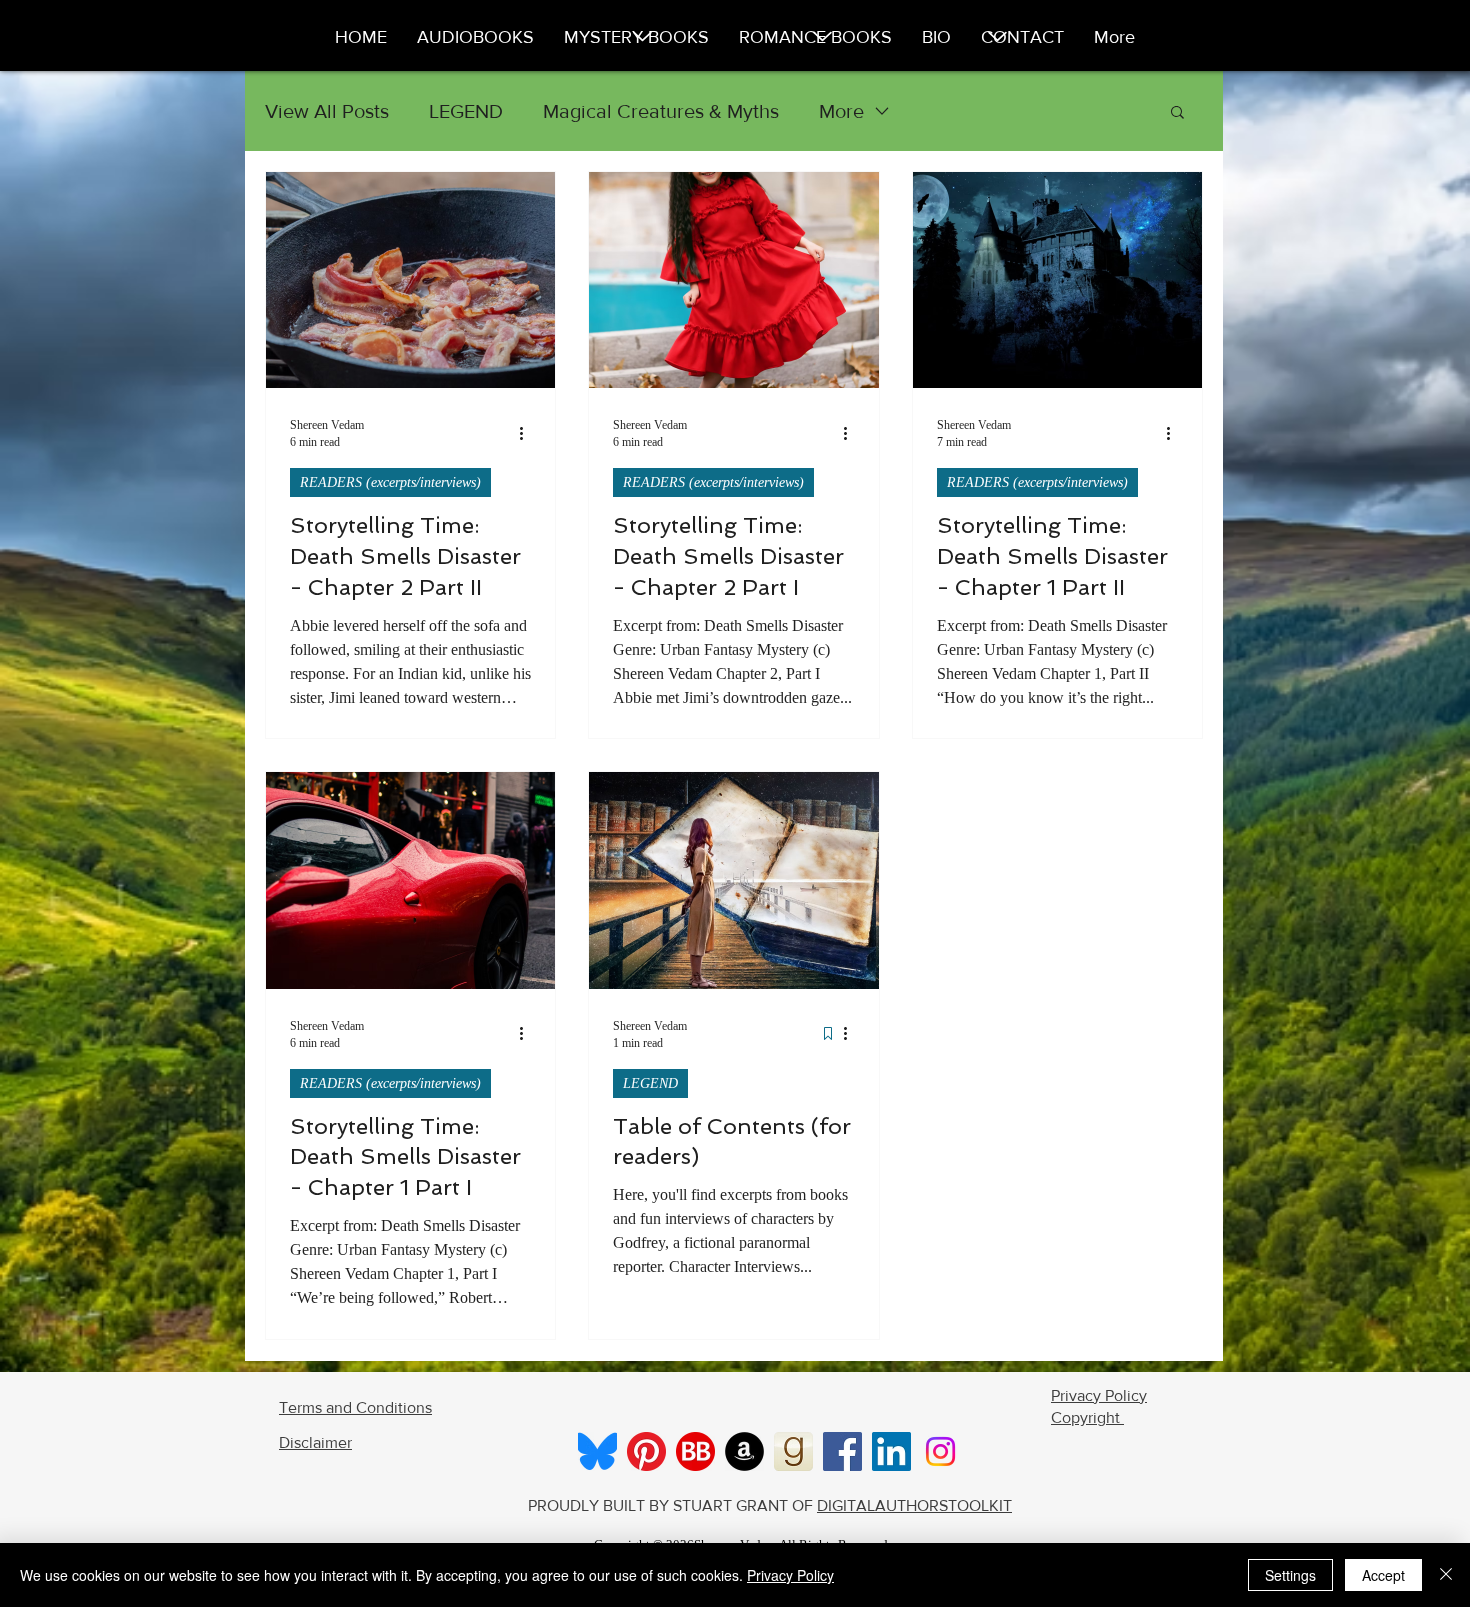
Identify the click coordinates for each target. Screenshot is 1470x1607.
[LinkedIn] (891, 1451)
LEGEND (466, 111)
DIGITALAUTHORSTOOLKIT (914, 1505)
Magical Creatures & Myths (661, 111)
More (841, 111)
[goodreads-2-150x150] (793, 1451)
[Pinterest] (646, 1451)
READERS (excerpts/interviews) (390, 482)
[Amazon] (744, 1451)
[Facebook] (842, 1451)
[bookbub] (695, 1451)
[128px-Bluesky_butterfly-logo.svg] (597, 1451)
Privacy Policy (790, 1575)
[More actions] (528, 433)
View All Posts (327, 111)
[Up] (823, 37)
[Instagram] (940, 1451)
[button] (1177, 113)
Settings (1290, 1575)
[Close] (1446, 1575)
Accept (1383, 1575)
